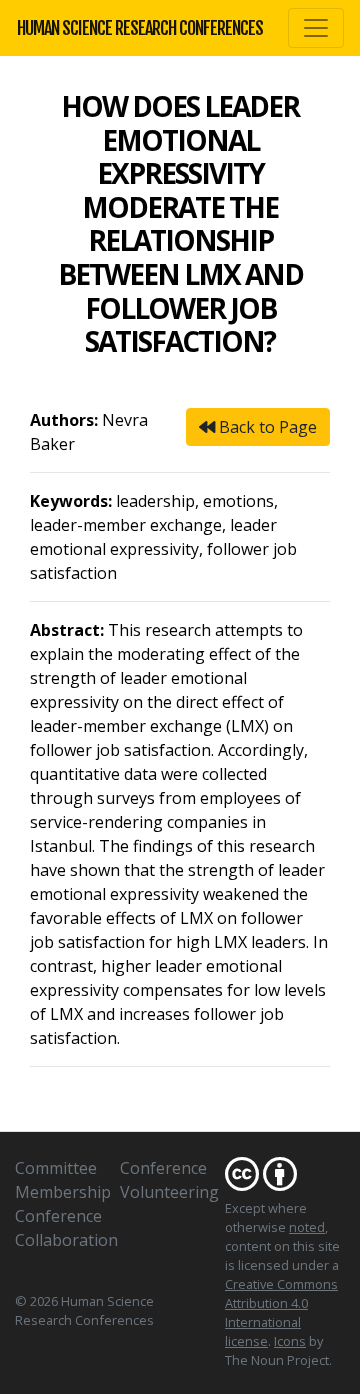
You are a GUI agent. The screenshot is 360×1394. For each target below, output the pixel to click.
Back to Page (266, 427)
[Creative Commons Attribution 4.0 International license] (285, 1173)
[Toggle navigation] (316, 28)
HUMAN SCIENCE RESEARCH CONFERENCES (140, 28)
